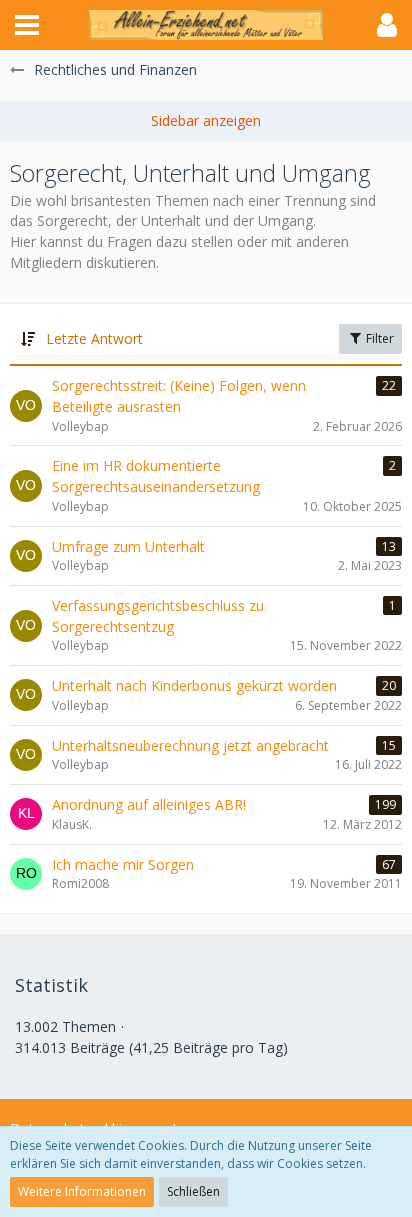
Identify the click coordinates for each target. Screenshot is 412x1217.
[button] (27, 25)
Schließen (193, 1191)
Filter (378, 338)
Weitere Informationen (82, 1191)
